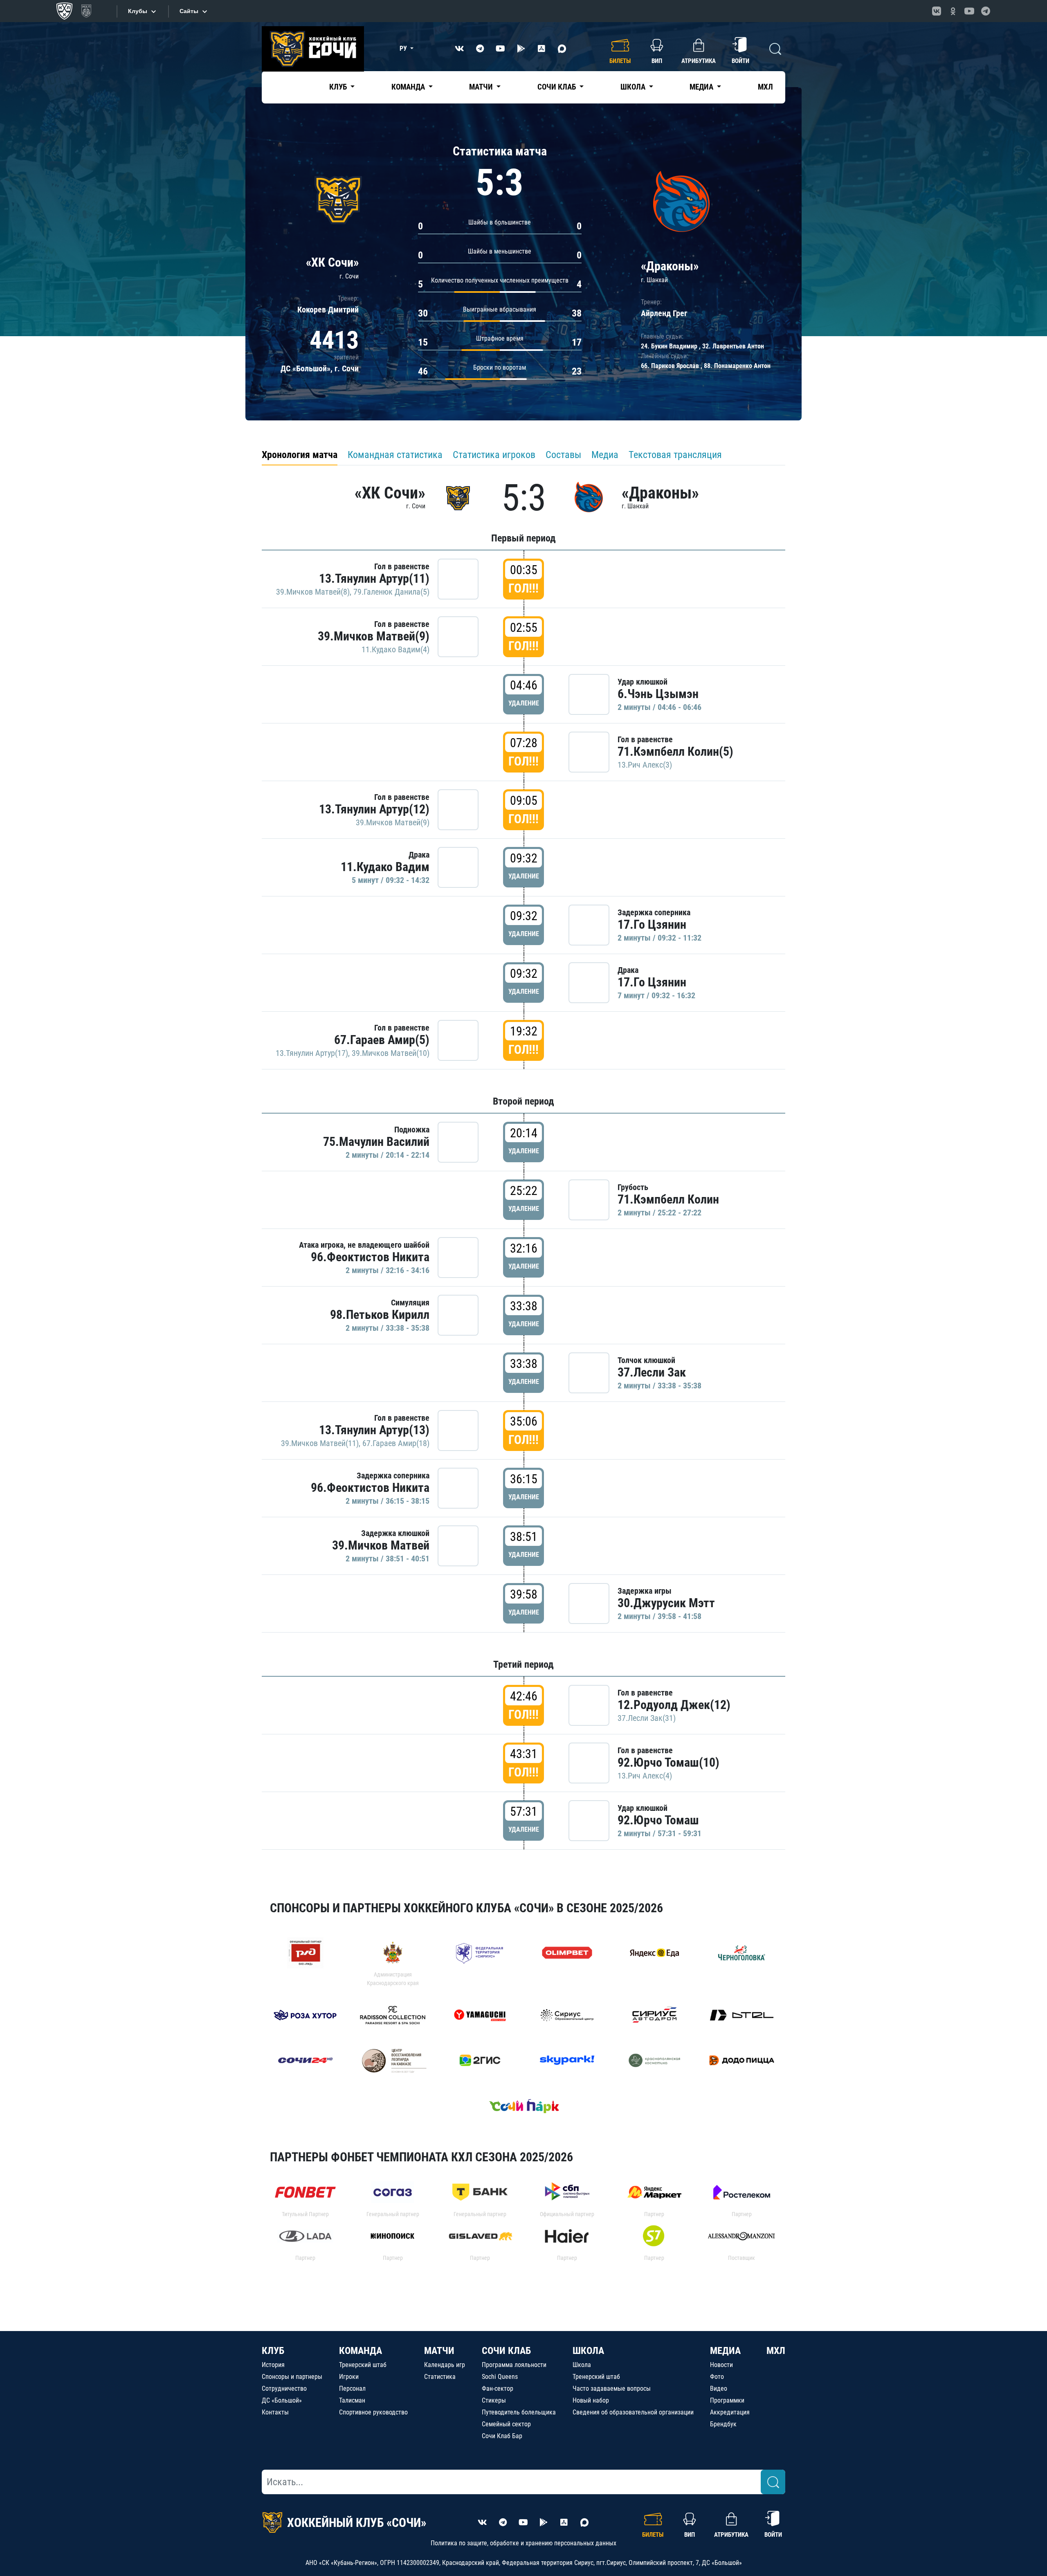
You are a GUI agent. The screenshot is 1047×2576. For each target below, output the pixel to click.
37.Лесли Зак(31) (647, 1718)
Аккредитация (730, 2412)
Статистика (440, 2377)
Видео (719, 2388)
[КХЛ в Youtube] (969, 11)
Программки (727, 2400)
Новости (721, 2365)
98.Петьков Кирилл (380, 1315)
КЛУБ (273, 2351)
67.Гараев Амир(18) (396, 1443)
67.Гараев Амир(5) (382, 1040)
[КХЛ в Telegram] (986, 11)
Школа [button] (634, 87)
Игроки (349, 2377)
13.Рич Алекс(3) (645, 765)
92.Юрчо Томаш (658, 1820)
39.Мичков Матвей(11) (320, 1443)
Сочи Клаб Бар (502, 2436)
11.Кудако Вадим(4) (395, 649)
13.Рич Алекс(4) (645, 1776)
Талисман (352, 2400)
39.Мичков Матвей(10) (391, 1053)
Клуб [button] (339, 87)
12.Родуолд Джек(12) (674, 1705)
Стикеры (494, 2400)
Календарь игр (445, 2365)
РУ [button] (404, 48)
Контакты (275, 2412)
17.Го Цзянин (652, 924)
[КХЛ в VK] (937, 11)
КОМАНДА (361, 2351)
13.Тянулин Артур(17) (312, 1053)
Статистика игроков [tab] (494, 455)
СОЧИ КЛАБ (506, 2351)
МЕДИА (725, 2351)
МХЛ (765, 87)
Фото (717, 2377)
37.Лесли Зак (652, 1372)
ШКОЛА (588, 2351)
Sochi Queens (500, 2377)
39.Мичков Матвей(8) (313, 592)
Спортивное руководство (373, 2412)
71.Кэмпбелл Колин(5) (675, 751)
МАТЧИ (439, 2351)
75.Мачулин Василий (376, 1142)
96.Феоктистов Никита (370, 1257)
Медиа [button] (702, 87)
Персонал (352, 2388)
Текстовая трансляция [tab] (675, 455)
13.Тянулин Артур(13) (374, 1430)
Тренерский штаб (363, 2365)
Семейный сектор (506, 2424)
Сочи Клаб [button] (557, 87)
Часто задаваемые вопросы (612, 2388)
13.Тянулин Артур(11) (374, 578)
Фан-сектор (498, 2388)
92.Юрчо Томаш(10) (668, 1762)
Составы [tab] (563, 455)
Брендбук (723, 2424)
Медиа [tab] (605, 455)
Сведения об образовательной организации (633, 2412)
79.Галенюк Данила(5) (391, 592)
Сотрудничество (284, 2388)
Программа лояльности (514, 2365)
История (273, 2365)
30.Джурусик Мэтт (666, 1603)
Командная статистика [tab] (395, 455)
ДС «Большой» (282, 2400)
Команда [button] (409, 87)
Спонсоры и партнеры (292, 2377)
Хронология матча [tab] (300, 455)
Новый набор (591, 2400)
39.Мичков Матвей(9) (374, 636)
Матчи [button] (482, 87)
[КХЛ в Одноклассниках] (953, 11)
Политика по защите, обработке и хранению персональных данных (523, 2543)
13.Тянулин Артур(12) (374, 809)
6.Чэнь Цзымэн (658, 694)
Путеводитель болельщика (519, 2412)
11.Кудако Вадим (385, 867)
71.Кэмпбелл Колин (668, 1199)
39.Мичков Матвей (381, 1545)
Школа (582, 2365)
